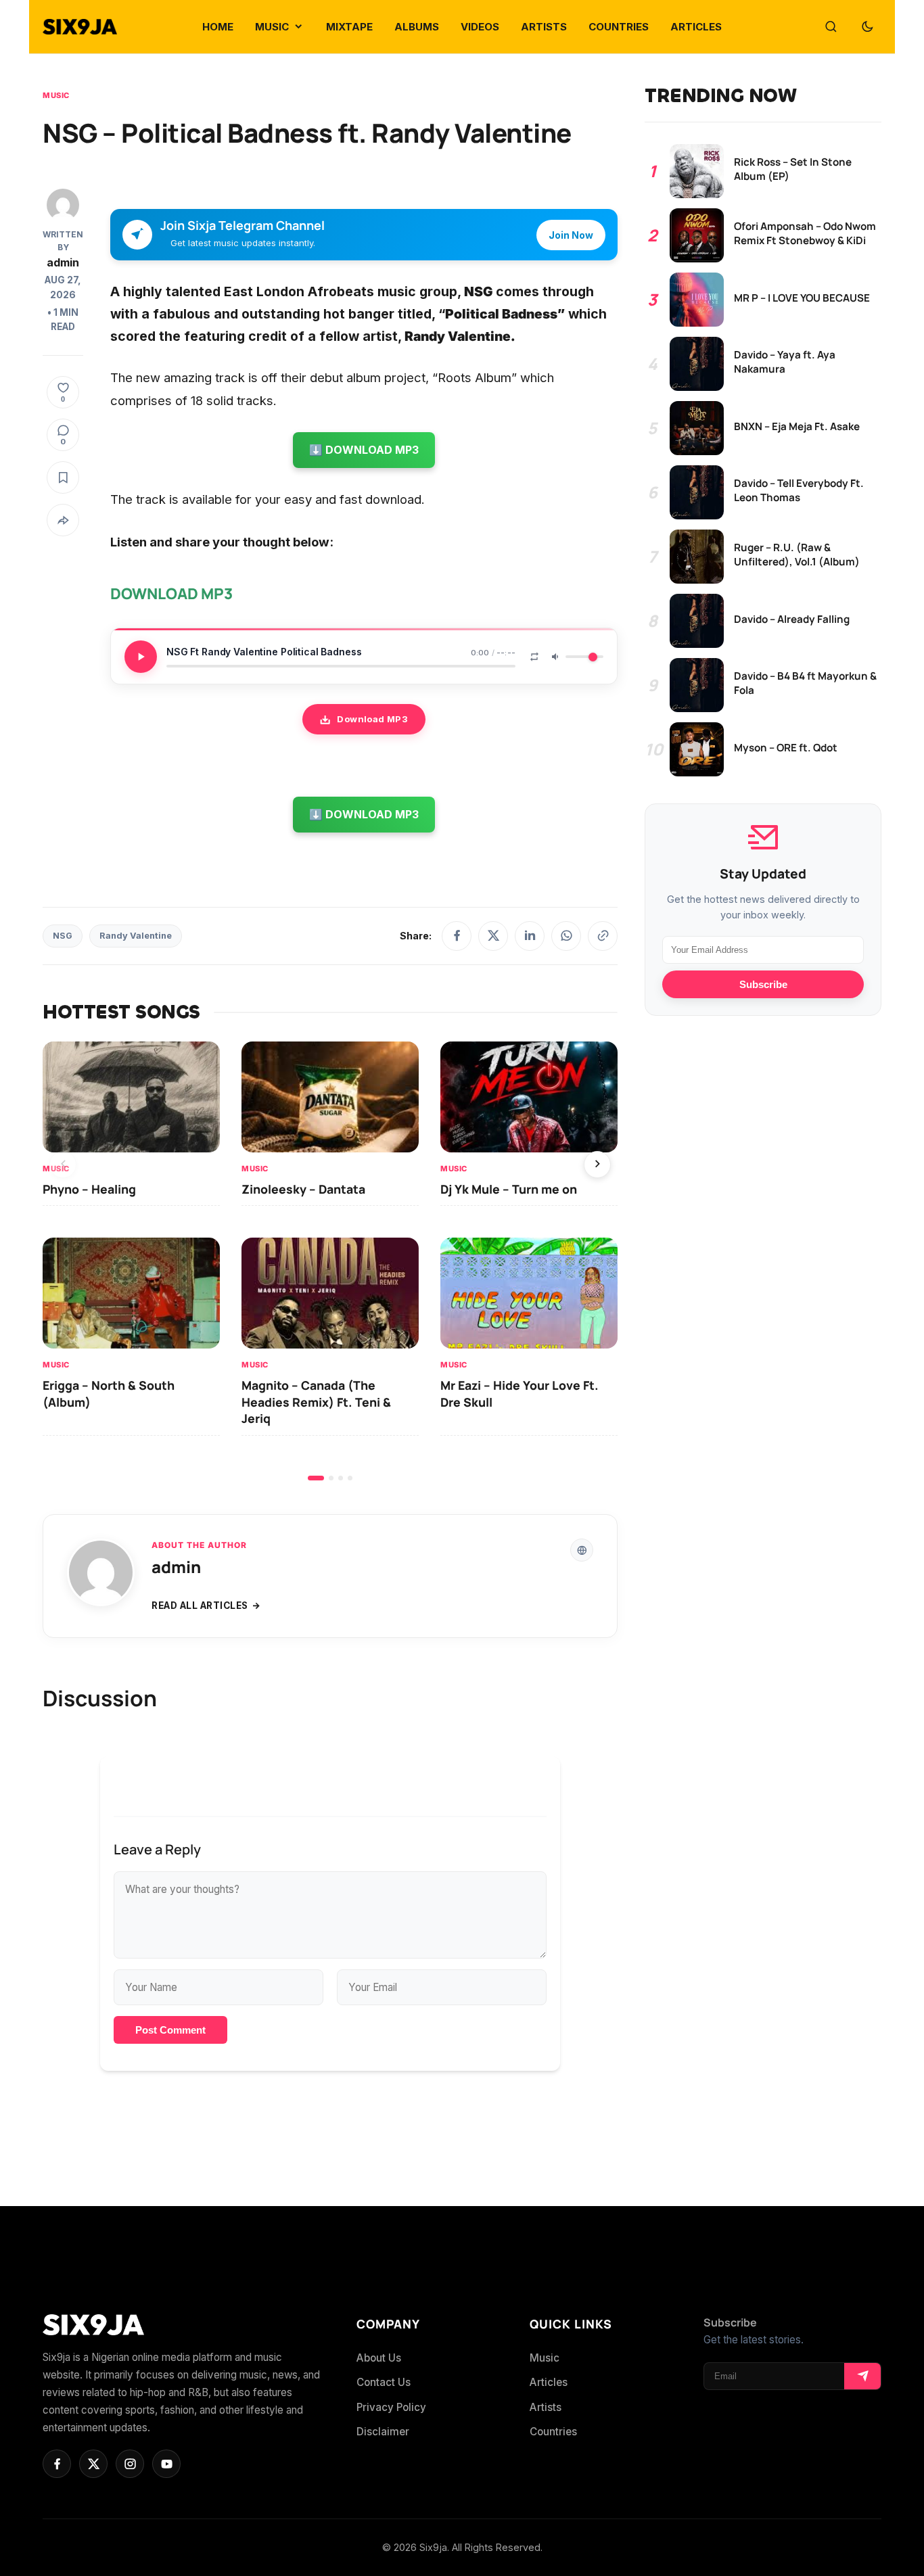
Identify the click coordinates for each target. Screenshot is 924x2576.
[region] (330, 1261)
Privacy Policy (391, 2407)
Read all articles (200, 1606)
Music (56, 95)
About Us (379, 2358)
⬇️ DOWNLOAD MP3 (364, 450)
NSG (63, 936)
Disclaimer (383, 2432)
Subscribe (763, 984)
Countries (553, 2432)
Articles (549, 2382)
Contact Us (384, 2382)
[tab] (316, 1478)
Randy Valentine (136, 936)
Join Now (571, 235)
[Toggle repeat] (534, 657)
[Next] (597, 1165)
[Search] (831, 27)
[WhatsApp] (566, 936)
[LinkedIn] (530, 936)
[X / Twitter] (493, 936)
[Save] (63, 477)
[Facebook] (457, 936)
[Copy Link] (603, 936)
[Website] (582, 1550)
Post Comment (170, 2030)
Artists (546, 2407)
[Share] (63, 520)
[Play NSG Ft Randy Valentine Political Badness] (141, 657)
